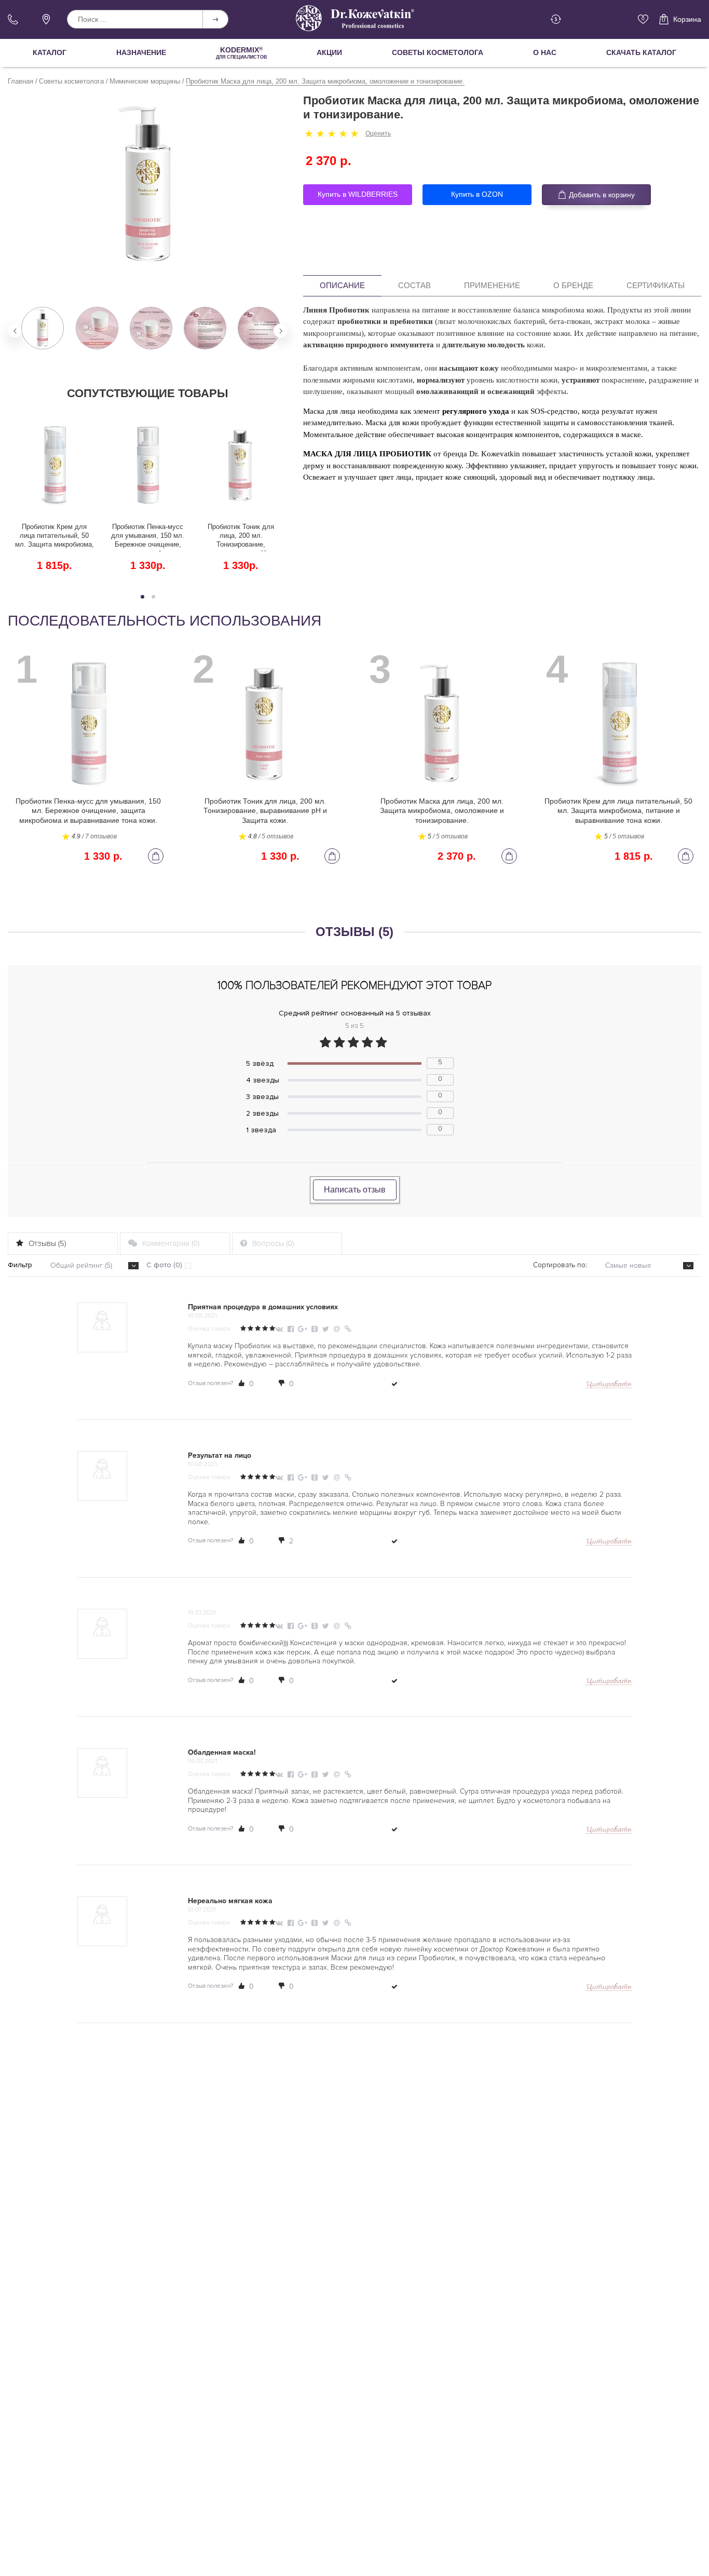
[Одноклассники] (316, 1329)
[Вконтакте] (280, 1329)
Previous (15, 331)
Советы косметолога (438, 52)
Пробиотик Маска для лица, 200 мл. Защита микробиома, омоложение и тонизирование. (442, 810)
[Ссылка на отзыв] (348, 1329)
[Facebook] (291, 1329)
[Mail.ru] (338, 1329)
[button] (142, 597)
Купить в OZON (477, 194)
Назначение (141, 52)
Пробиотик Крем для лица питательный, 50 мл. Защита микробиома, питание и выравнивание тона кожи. (54, 537)
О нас (545, 52)
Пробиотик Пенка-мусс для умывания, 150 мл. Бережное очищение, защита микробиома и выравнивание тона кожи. (148, 537)
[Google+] (303, 1329)
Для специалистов (242, 53)
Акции (329, 52)
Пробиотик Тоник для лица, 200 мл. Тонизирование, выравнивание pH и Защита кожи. (241, 537)
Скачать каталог (641, 52)
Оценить (378, 133)
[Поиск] (215, 19)
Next (281, 331)
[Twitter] (327, 1329)
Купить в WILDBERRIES (358, 194)
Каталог (50, 52)
